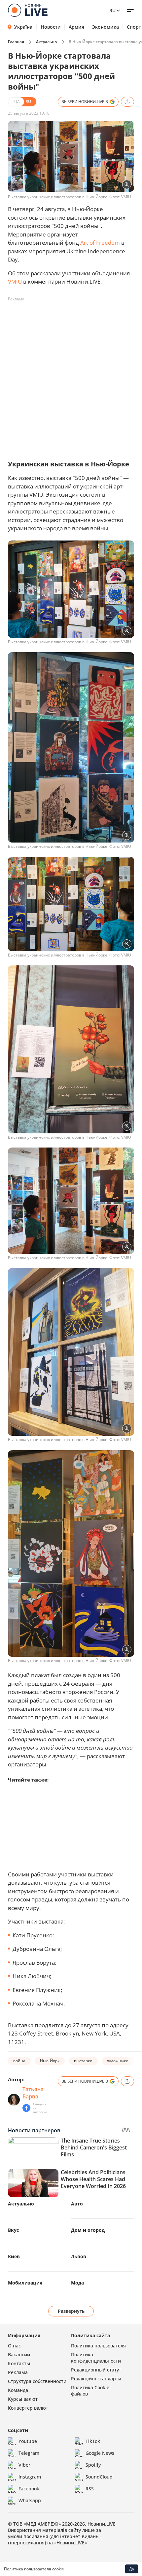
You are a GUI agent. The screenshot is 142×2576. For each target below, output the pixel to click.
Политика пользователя (98, 2346)
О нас (14, 2346)
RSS (90, 2489)
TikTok (93, 2441)
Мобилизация (25, 2283)
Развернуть (71, 2311)
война (19, 2061)
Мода (77, 2283)
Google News (100, 2453)
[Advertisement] (71, 375)
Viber (24, 2465)
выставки (83, 2061)
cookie (58, 2569)
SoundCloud (99, 2477)
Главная (16, 42)
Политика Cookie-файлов (91, 2391)
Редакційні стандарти (96, 2379)
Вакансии (19, 2354)
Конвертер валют (28, 2408)
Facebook (29, 2489)
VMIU (15, 281)
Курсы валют (23, 2399)
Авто (77, 2204)
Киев (14, 2256)
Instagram (30, 2477)
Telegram (29, 2453)
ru (112, 10)
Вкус (13, 2230)
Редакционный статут (96, 2370)
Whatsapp (30, 2500)
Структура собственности (37, 2381)
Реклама (18, 2372)
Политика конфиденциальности (96, 2358)
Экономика (106, 27)
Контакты (19, 2363)
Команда (18, 2390)
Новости (51, 27)
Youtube (28, 2441)
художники (118, 2061)
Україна (23, 27)
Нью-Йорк (50, 2061)
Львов (79, 2256)
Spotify (93, 2465)
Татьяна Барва (33, 2093)
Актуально (46, 42)
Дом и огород (88, 2230)
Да (132, 2569)
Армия (76, 27)
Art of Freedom (100, 243)
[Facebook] (26, 2108)
